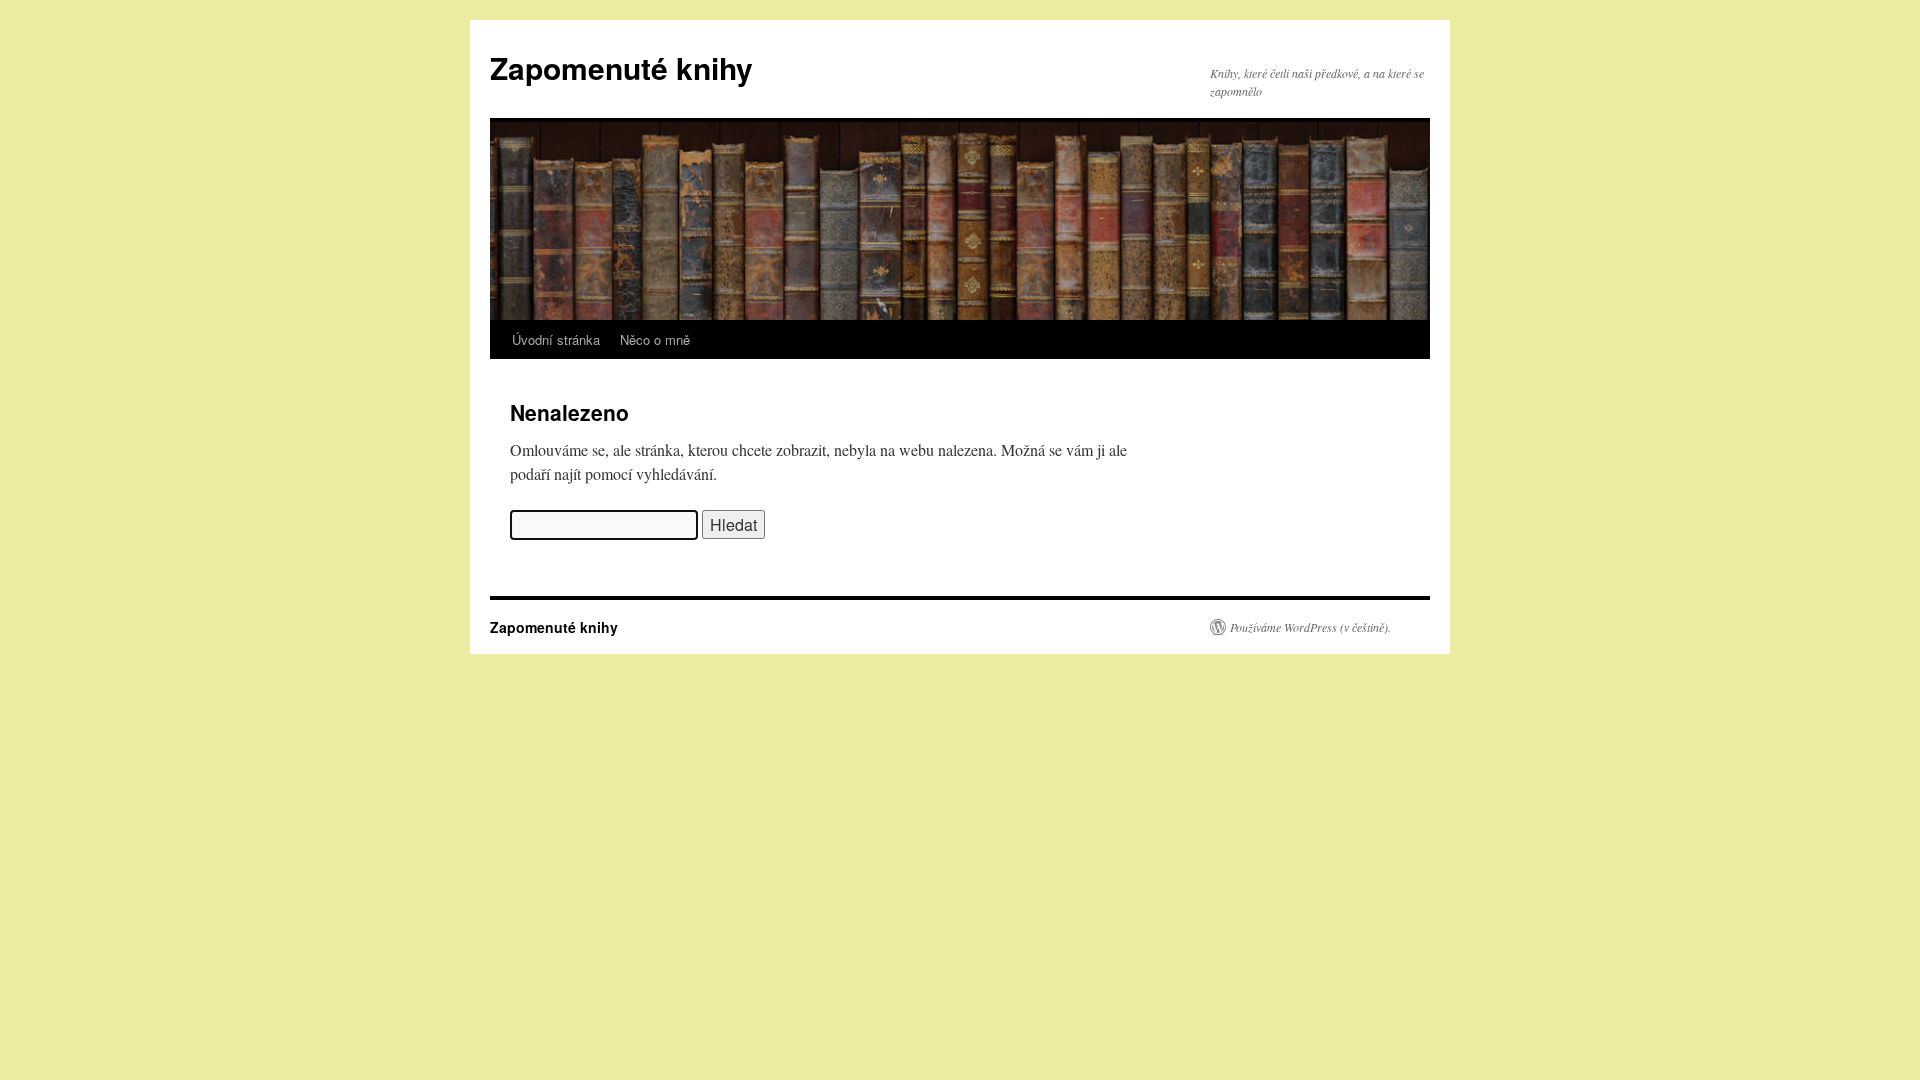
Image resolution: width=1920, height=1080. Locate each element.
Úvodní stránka (556, 339)
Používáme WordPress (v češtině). (1310, 627)
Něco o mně (655, 339)
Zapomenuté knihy (621, 67)
